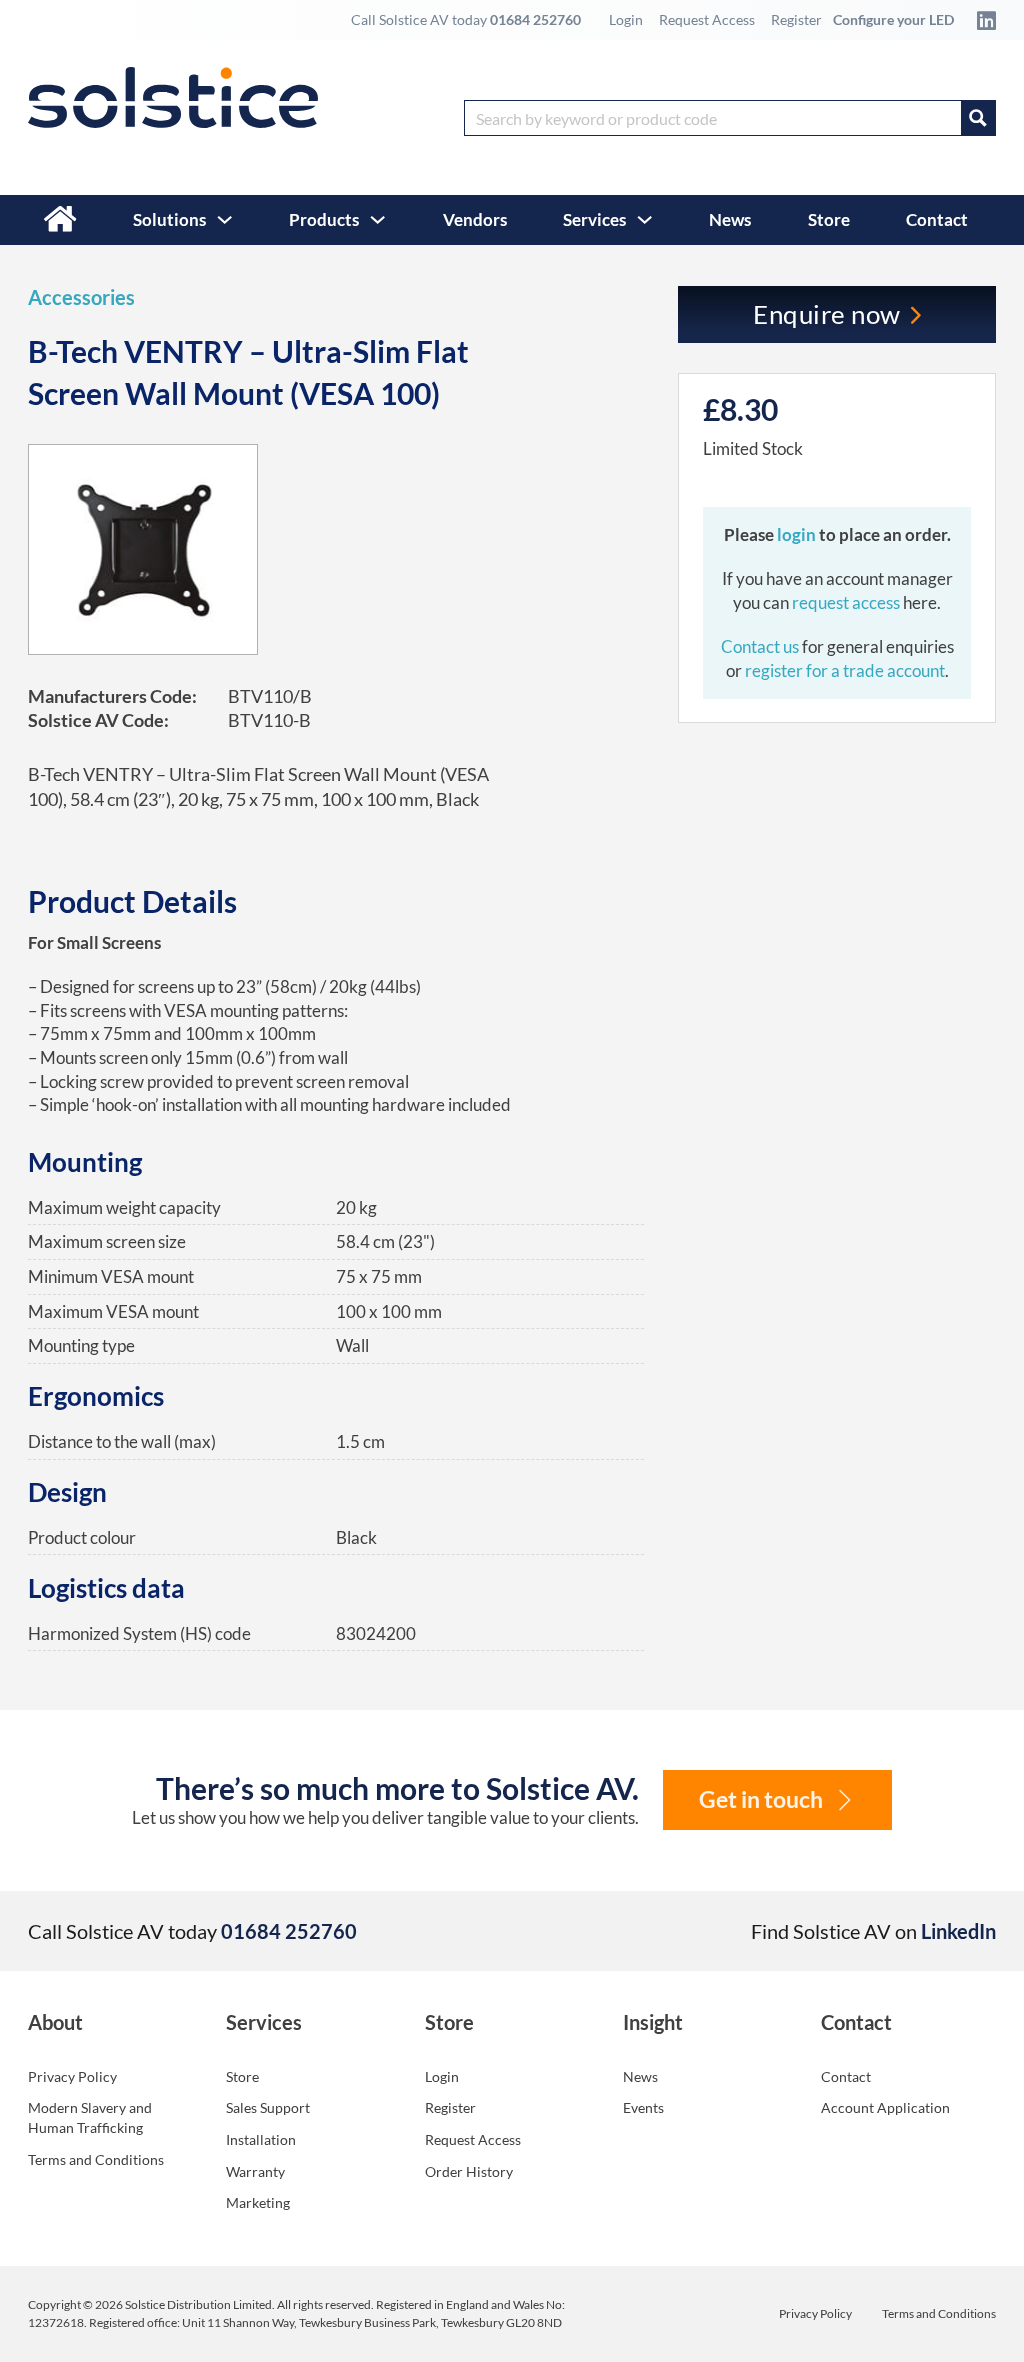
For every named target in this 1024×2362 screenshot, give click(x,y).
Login (626, 19)
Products (324, 219)
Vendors (475, 219)
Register (796, 19)
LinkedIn (958, 1931)
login (798, 534)
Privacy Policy (72, 2076)
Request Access (707, 19)
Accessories (81, 297)
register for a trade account (845, 670)
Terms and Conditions (96, 2159)
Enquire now (827, 314)
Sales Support (268, 2107)
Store (829, 219)
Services (594, 219)
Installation (261, 2139)
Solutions (169, 219)
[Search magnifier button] (978, 118)
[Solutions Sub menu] (224, 219)
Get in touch (761, 1799)
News (730, 219)
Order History (469, 2171)
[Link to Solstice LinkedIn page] (981, 20)
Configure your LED (893, 19)
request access (846, 602)
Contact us (761, 646)
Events (643, 2107)
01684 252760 (535, 19)
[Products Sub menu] (377, 219)
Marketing (258, 2202)
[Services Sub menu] (644, 219)
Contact (937, 219)
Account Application (885, 2107)
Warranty (255, 2171)
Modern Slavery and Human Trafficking (90, 2117)
